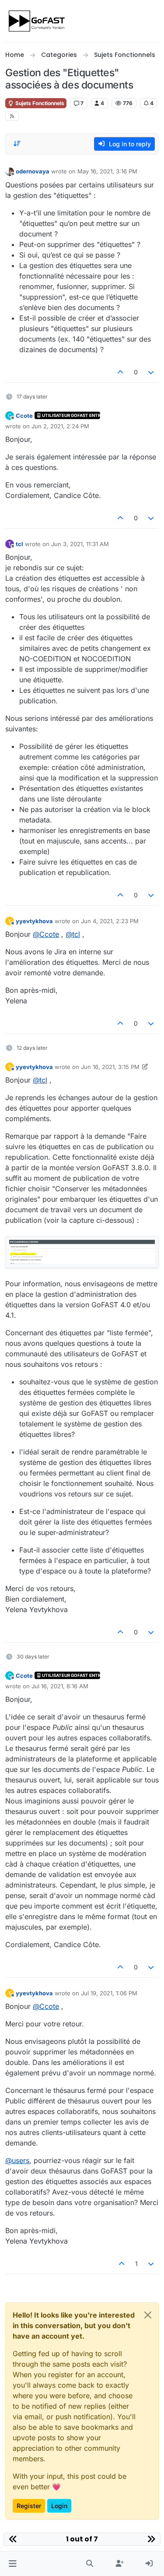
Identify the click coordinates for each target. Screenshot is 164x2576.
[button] (12, 2564)
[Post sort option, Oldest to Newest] (17, 144)
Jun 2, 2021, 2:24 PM (60, 426)
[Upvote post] (120, 372)
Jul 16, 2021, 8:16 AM (60, 1686)
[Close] (148, 2315)
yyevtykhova (34, 921)
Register (29, 2506)
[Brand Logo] (37, 21)
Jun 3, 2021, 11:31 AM (80, 544)
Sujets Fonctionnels (39, 103)
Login (59, 2506)
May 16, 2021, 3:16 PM (107, 171)
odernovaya (33, 171)
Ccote (24, 416)
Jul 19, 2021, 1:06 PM (109, 1993)
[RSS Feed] (12, 116)
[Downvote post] (151, 372)
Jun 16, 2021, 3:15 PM (110, 1067)
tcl (19, 544)
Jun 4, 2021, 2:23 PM (110, 921)
